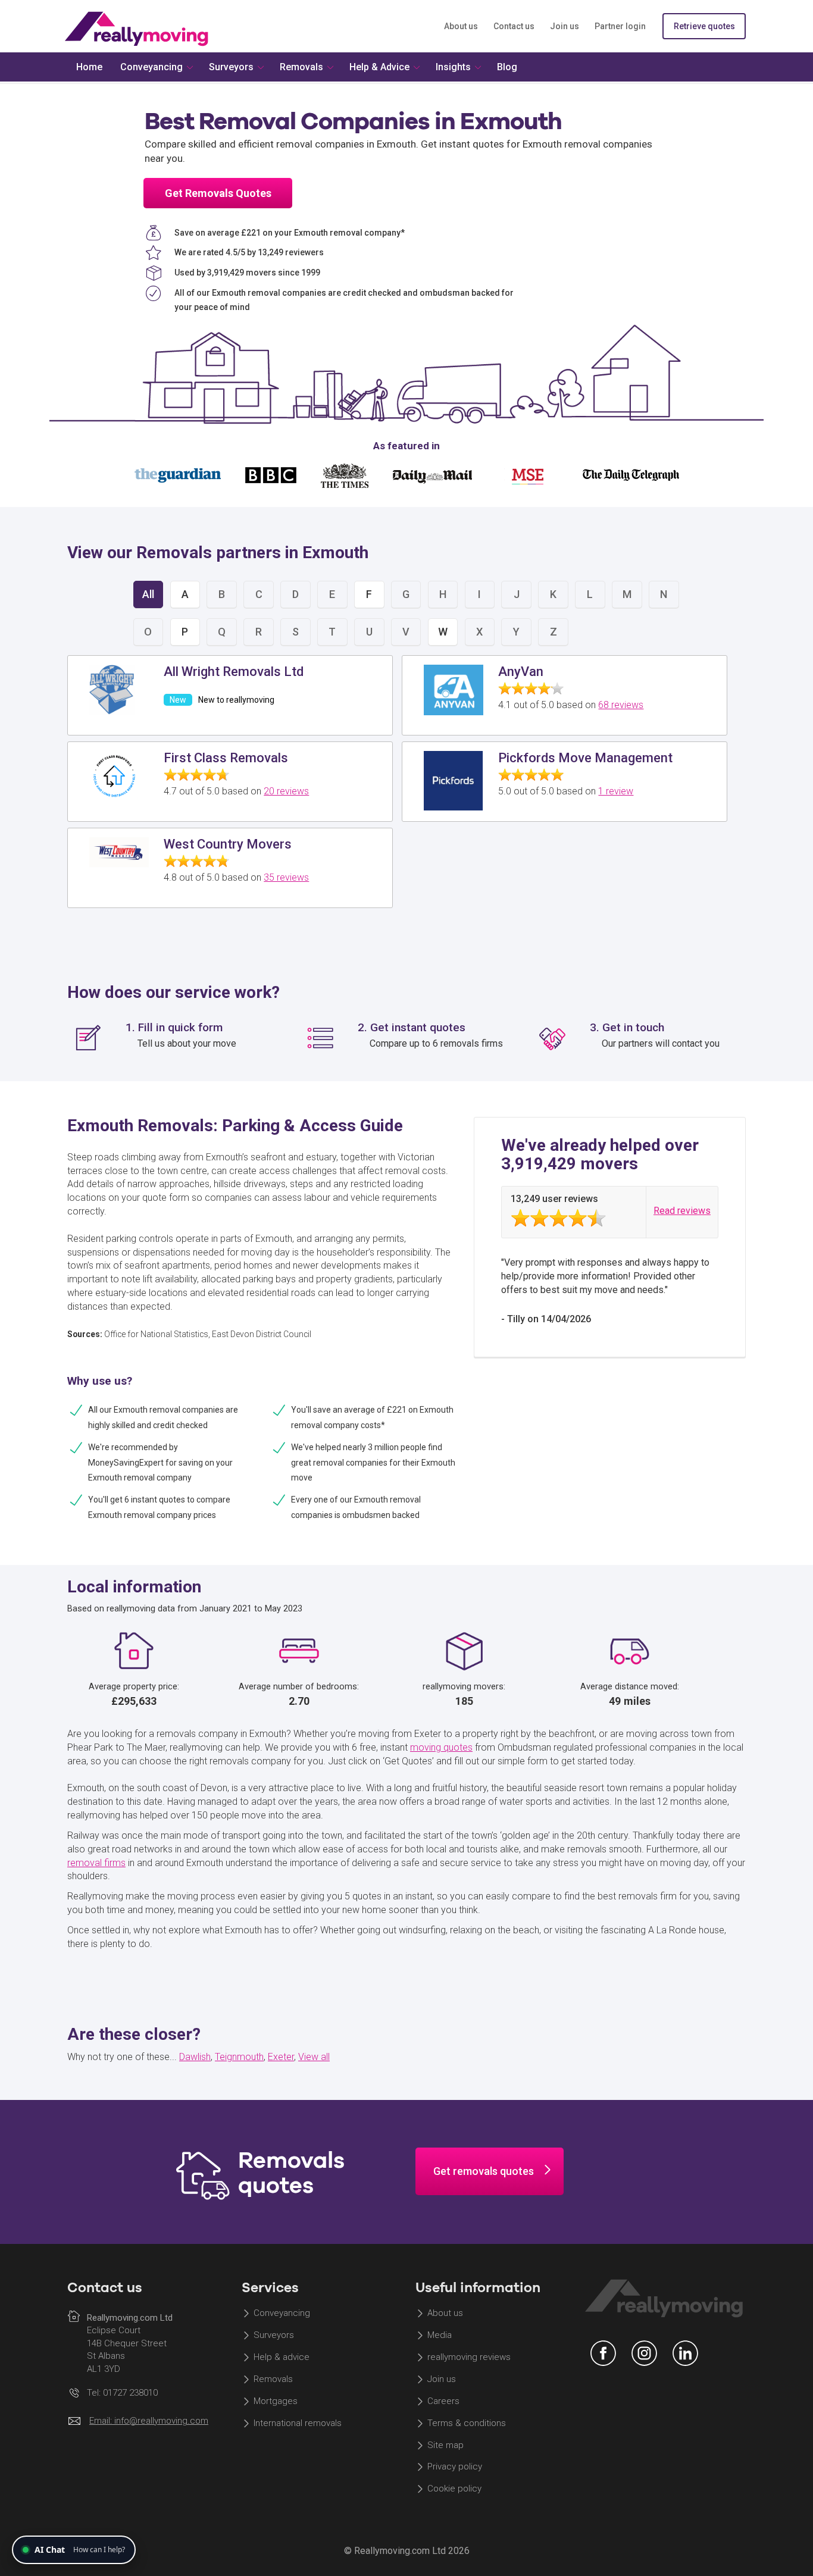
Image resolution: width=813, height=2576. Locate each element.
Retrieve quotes (704, 26)
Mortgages (276, 2401)
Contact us (514, 26)
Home (89, 67)
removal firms (96, 1863)
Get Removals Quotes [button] (218, 193)
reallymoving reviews (469, 2358)
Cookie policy (454, 2489)
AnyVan (521, 672)
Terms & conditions (467, 2423)
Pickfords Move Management (585, 758)
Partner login (620, 26)
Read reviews (682, 1211)
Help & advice (282, 2358)
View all (314, 2057)
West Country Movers (228, 844)
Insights (453, 67)
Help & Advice (379, 67)
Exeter (281, 2057)
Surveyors (274, 2336)
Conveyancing (282, 2314)
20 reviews (286, 791)
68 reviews (621, 705)
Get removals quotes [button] (484, 2171)
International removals (298, 2423)
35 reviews (286, 877)
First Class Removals (226, 758)
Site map (445, 2445)
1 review (616, 791)
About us (461, 26)
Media (440, 2336)
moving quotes (441, 1747)
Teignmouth (239, 2057)
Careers (443, 2401)
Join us (565, 26)
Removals (273, 2379)
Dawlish (195, 2057)
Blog (507, 67)
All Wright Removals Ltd (234, 672)
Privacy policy (455, 2467)
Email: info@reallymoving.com (149, 2421)
